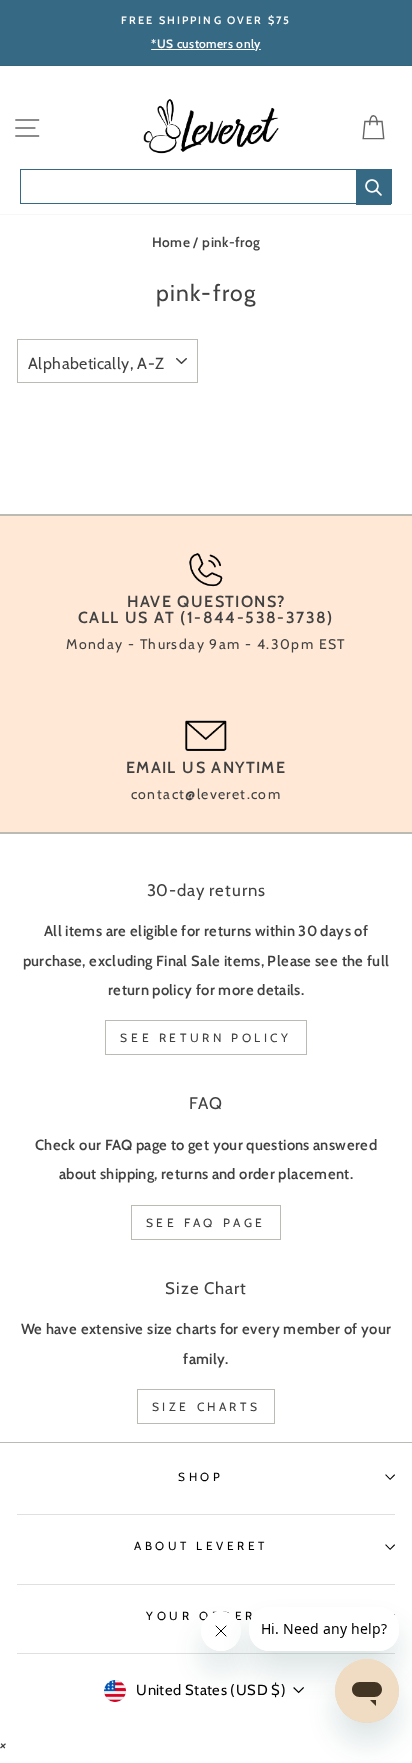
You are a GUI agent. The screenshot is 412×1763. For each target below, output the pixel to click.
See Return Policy (205, 1037)
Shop (200, 1477)
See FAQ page (206, 1222)
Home (171, 242)
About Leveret (201, 1546)
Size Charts (206, 1406)
